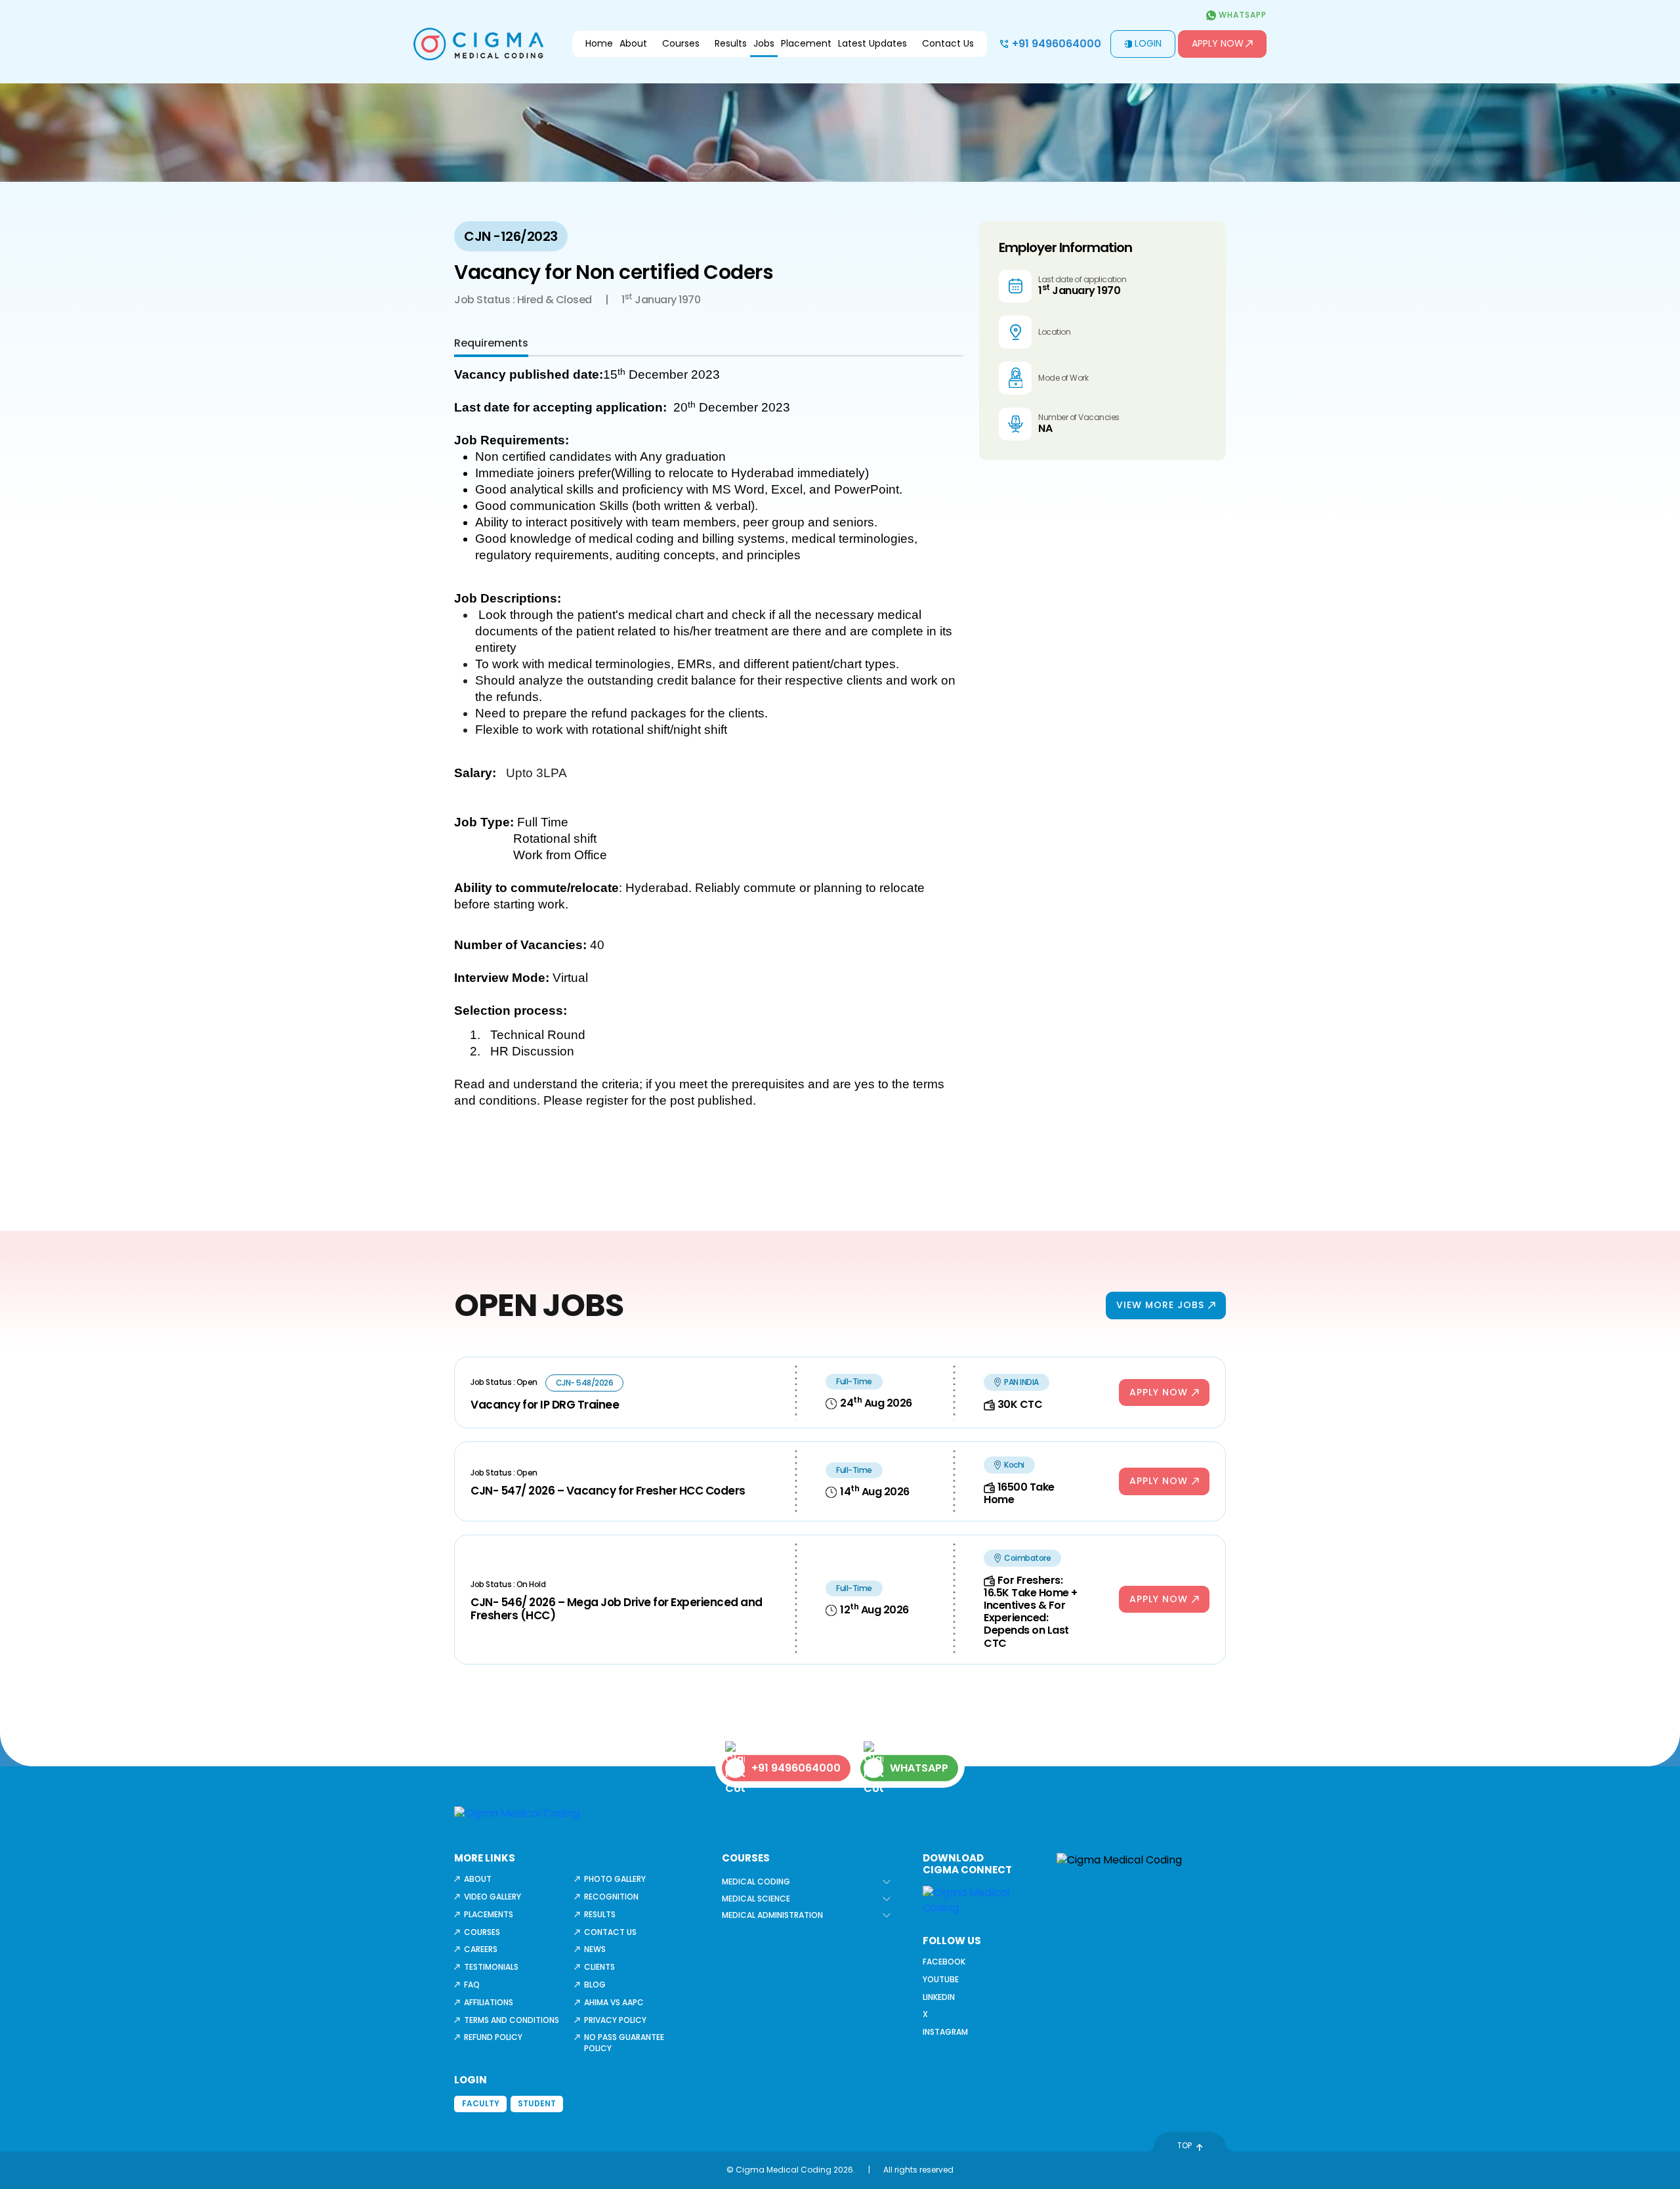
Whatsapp (1241, 15)
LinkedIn (939, 1997)
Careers (481, 1949)
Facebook (944, 1962)
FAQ (472, 1985)
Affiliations (489, 2002)
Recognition (611, 1897)
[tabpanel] (709, 752)
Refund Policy (493, 2037)
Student (537, 2103)
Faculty (481, 2103)
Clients (599, 1967)
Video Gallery (493, 1897)
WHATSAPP (919, 1768)
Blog (595, 1985)
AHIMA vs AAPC (614, 2002)
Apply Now (1218, 43)
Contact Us (948, 43)
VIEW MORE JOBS (1160, 1305)
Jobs (764, 43)
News (595, 1949)
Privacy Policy (615, 2020)
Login (1148, 43)
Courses (681, 43)
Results (731, 43)
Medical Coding (756, 1881)
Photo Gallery (615, 1879)
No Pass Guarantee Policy (624, 2043)
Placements (489, 1914)
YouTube (941, 1979)
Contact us (610, 1932)
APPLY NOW (1159, 1392)
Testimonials (491, 1967)
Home (599, 43)
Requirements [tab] (491, 343)
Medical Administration (772, 1915)
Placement (806, 43)
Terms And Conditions (512, 2020)
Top (1185, 2145)
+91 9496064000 (1057, 44)
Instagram (945, 2032)
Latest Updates (872, 43)
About (633, 43)
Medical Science (756, 1899)
